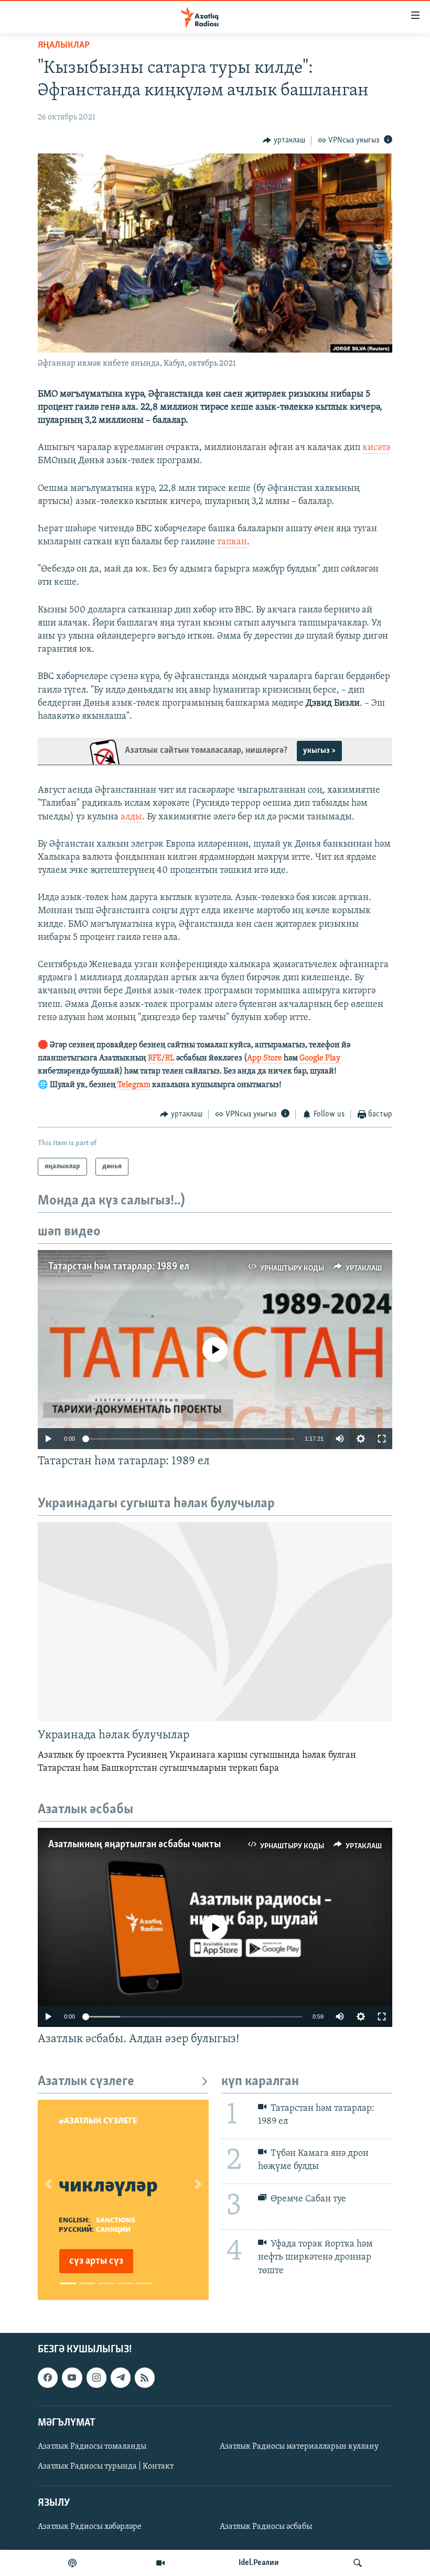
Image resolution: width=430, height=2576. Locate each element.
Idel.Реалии (259, 2563)
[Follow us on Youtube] (72, 2378)
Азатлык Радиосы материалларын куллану (299, 2447)
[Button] (284, 140)
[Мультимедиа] (160, 2563)
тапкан (232, 542)
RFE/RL (161, 1058)
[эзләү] (358, 2563)
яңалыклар (64, 46)
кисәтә (376, 448)
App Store (265, 1058)
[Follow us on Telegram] (121, 2378)
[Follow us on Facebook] (48, 2378)
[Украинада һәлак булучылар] (215, 1621)
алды (131, 817)
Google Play (320, 1058)
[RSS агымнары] (145, 2378)
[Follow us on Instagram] (96, 2378)
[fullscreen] (382, 1439)
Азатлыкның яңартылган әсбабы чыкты (135, 1845)
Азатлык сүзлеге (86, 2082)
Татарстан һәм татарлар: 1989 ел (119, 1267)
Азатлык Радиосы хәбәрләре (90, 2527)
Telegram (134, 1085)
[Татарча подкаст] (72, 2563)
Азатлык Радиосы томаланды (92, 2447)
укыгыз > (319, 751)
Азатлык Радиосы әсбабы (266, 2527)
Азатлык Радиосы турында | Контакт (106, 2467)
